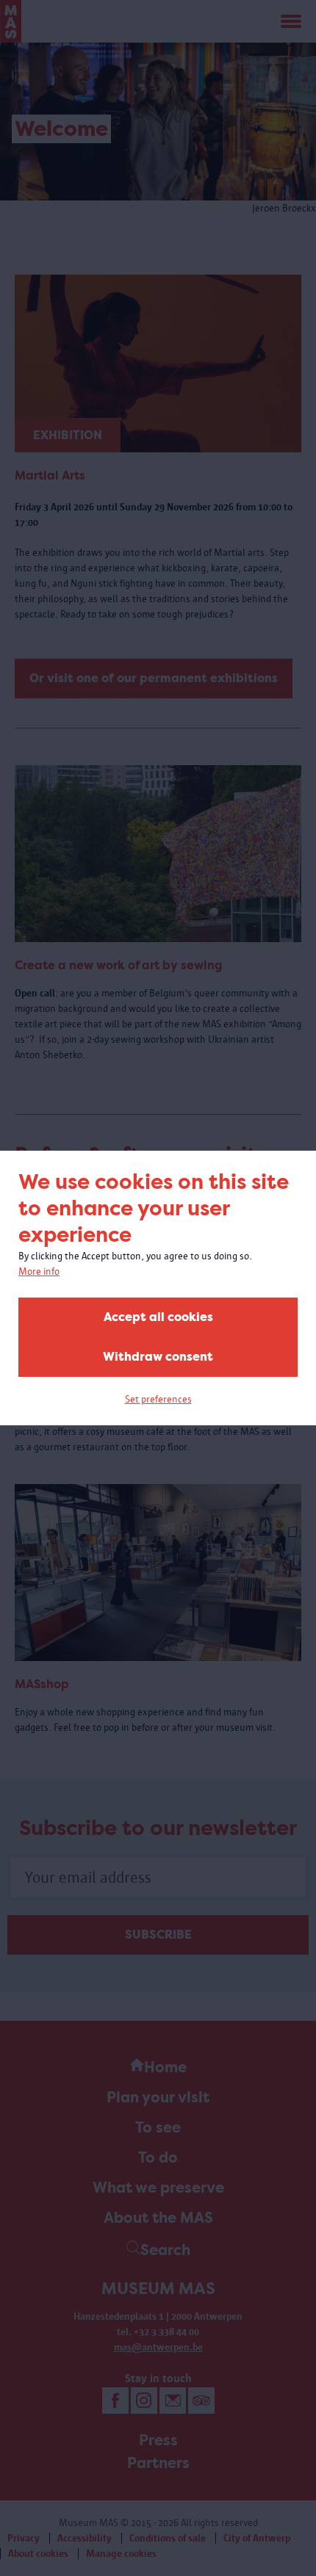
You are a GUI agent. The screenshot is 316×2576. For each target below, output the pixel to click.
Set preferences (158, 1399)
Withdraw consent (158, 1357)
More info (39, 1271)
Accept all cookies (158, 1317)
